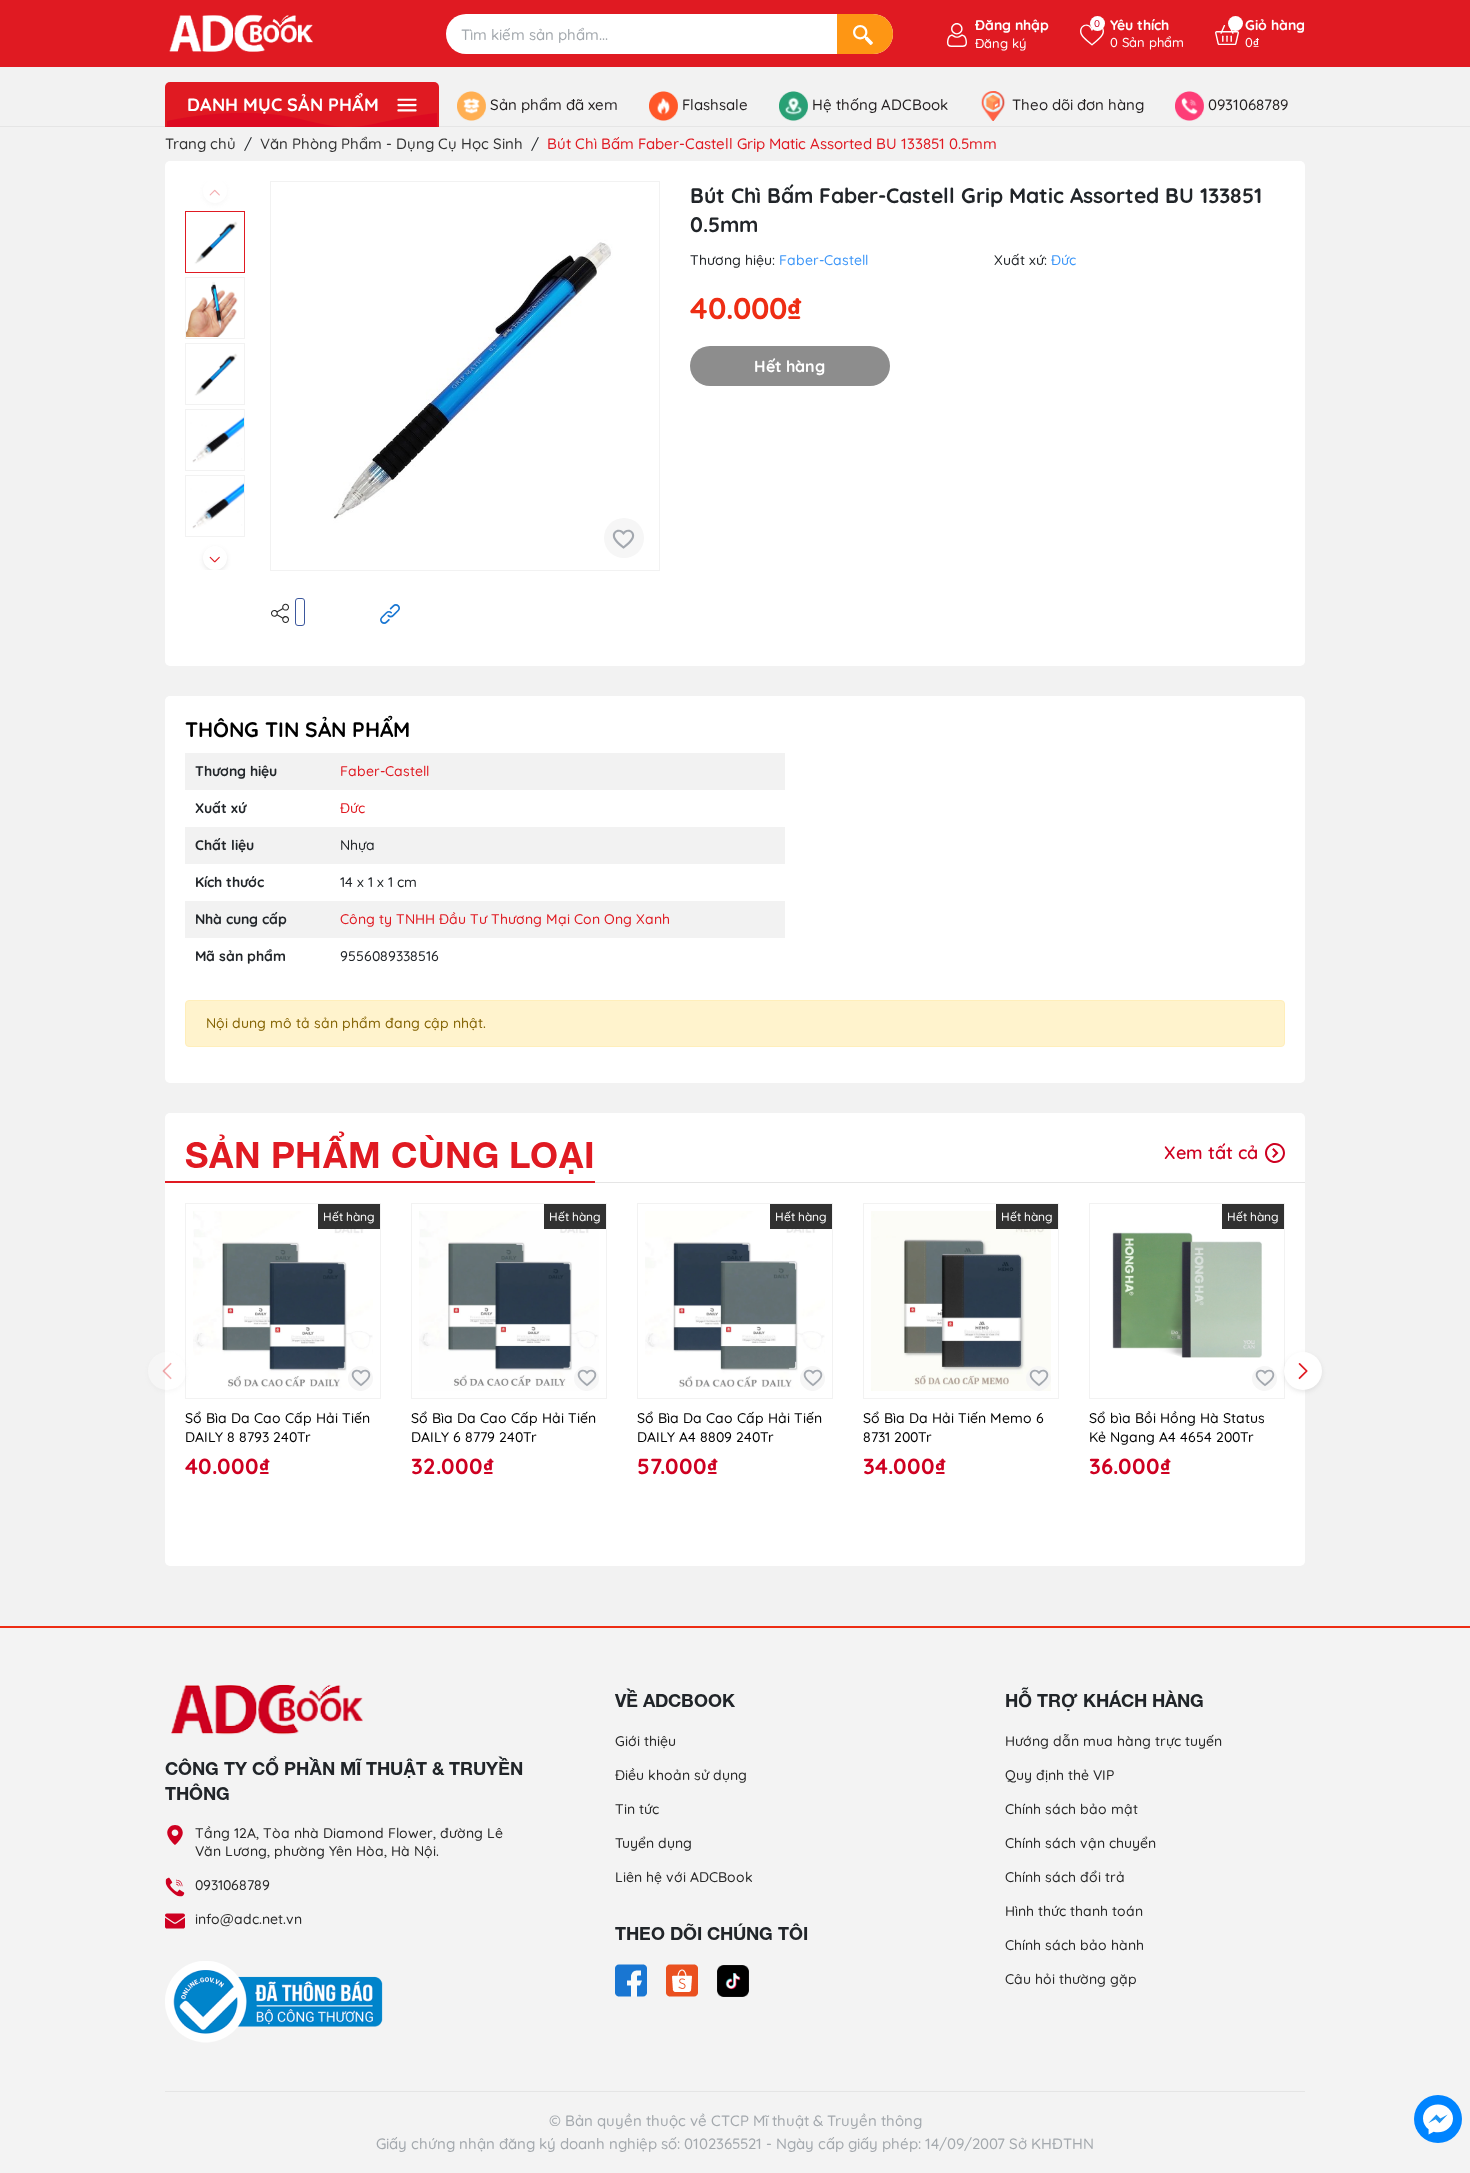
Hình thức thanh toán (1074, 1911)
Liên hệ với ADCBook (684, 1877)
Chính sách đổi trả (1065, 1877)
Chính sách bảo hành (1074, 1945)
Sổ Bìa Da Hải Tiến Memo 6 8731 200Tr (953, 1428)
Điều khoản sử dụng (681, 1775)
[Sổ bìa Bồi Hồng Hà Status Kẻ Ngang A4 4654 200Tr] (1187, 1301)
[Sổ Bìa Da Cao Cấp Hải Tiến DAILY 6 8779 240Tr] (509, 1301)
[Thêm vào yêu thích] (624, 538)
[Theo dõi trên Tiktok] (733, 1979)
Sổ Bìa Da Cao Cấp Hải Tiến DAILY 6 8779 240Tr (503, 1428)
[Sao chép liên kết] (390, 612)
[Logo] (345, 1708)
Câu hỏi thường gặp (1071, 1979)
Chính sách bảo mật (1071, 1809)
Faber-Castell (823, 260)
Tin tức (637, 1809)
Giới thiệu (645, 1741)
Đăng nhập (1012, 25)
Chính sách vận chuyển (1080, 1843)
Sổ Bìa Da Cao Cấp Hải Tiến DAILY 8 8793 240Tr (277, 1428)
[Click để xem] (465, 376)
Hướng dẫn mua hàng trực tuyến (1113, 1741)
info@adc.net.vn (248, 1919)
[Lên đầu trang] (1438, 2073)
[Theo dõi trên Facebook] (633, 1979)
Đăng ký (1000, 43)
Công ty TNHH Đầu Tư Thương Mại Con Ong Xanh (505, 919)
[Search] (865, 34)
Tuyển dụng (653, 1843)
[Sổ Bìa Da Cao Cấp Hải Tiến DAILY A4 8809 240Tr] (735, 1301)
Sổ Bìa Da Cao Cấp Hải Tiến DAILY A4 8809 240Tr (729, 1428)
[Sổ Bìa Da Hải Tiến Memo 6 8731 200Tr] (961, 1301)
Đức (1063, 260)
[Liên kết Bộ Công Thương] (279, 2001)
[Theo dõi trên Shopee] (684, 1979)
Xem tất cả (1213, 1152)
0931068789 (232, 1885)
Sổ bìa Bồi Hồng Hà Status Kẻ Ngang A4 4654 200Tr (1177, 1428)
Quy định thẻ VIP (1059, 1775)
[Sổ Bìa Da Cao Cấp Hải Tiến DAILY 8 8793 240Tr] (283, 1301)
